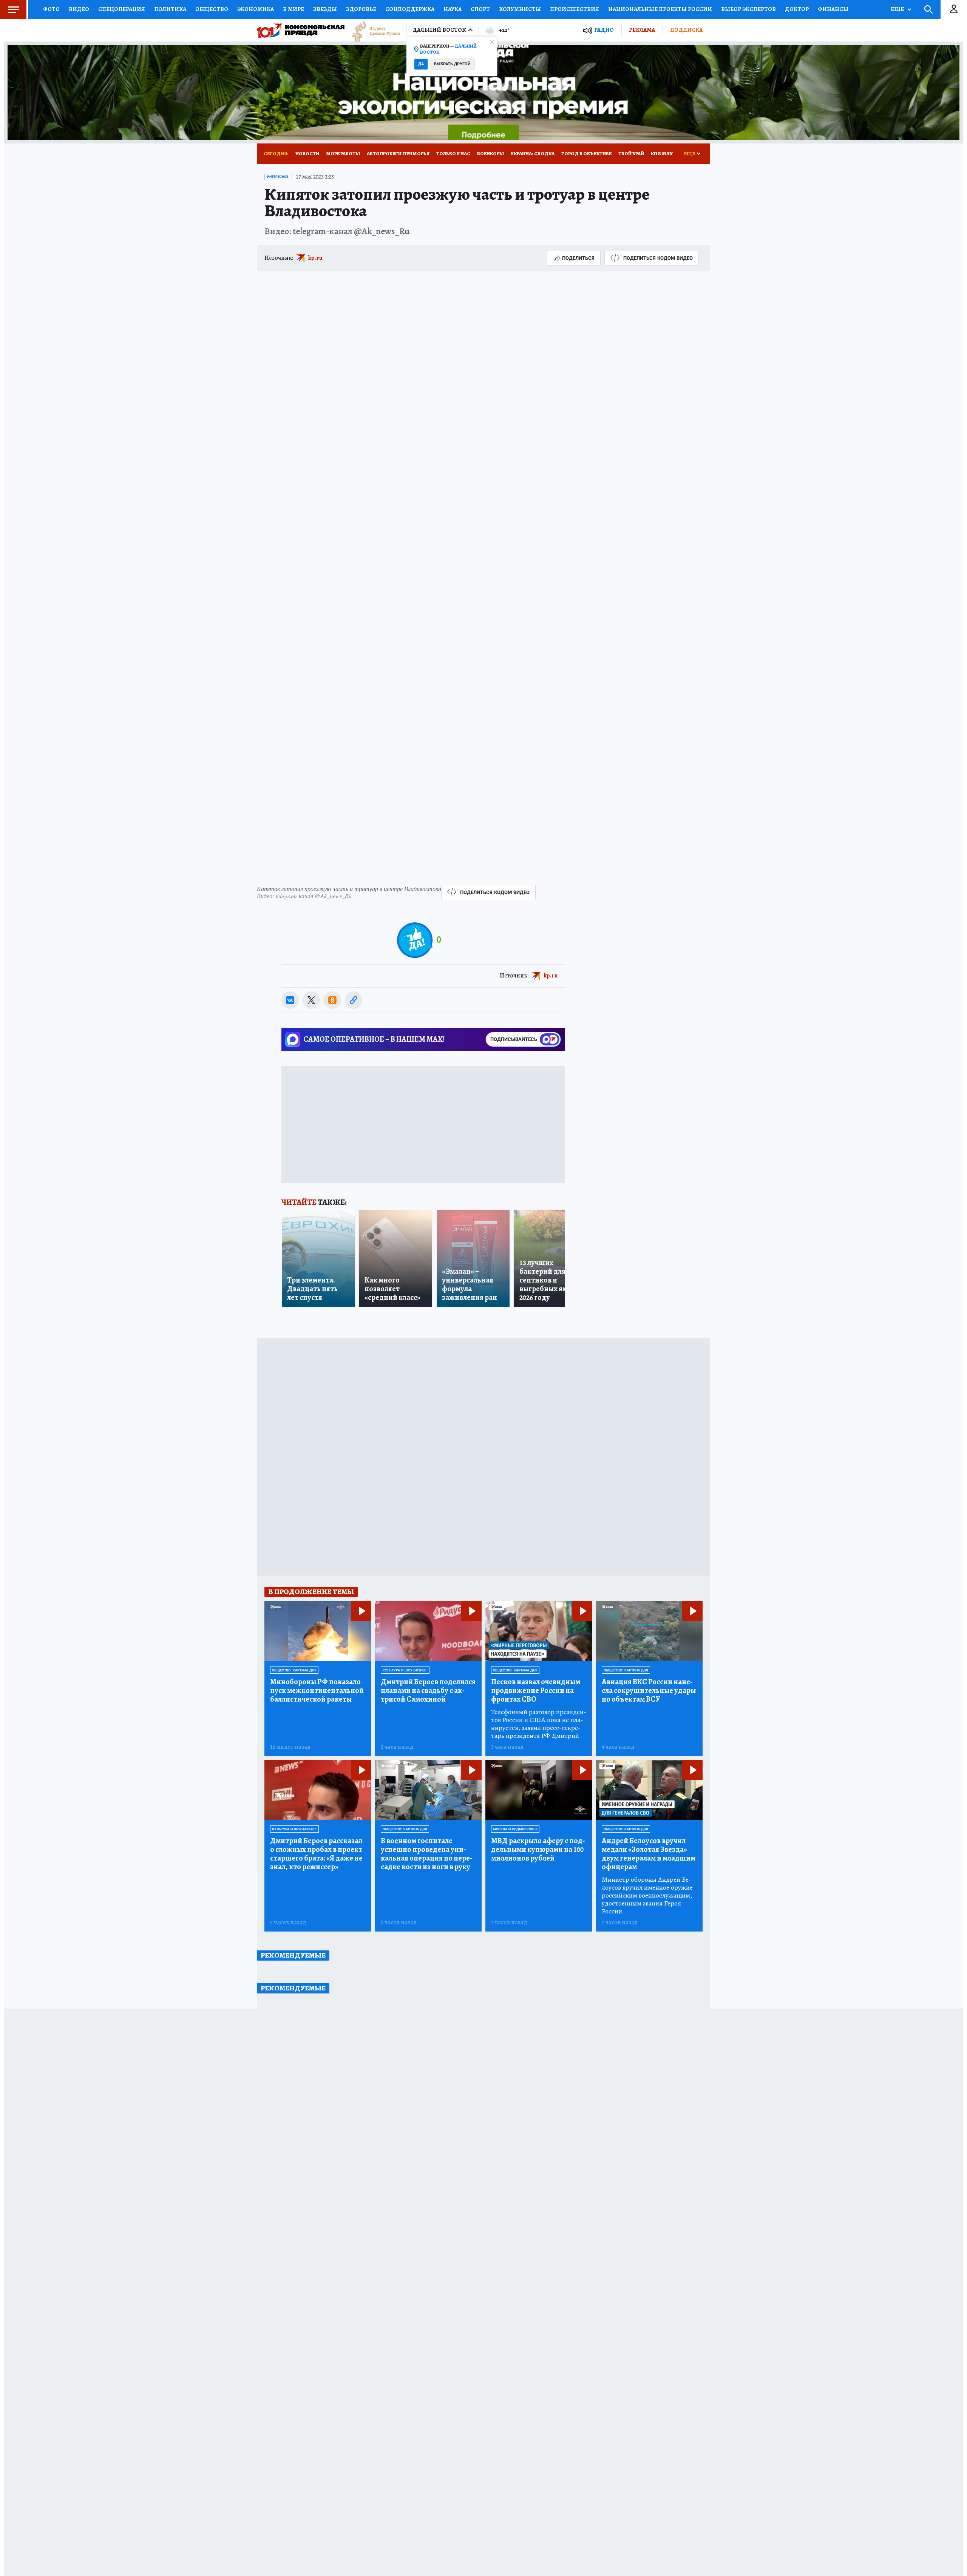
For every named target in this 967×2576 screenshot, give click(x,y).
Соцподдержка (410, 9)
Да (421, 64)
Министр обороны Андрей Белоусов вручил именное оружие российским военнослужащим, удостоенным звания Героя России (647, 1895)
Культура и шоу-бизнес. (405, 1670)
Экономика (256, 9)
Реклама (642, 30)
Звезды (325, 9)
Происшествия (575, 9)
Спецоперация (122, 9)
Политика (170, 9)
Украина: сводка (533, 153)
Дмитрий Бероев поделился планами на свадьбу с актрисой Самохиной (428, 1690)
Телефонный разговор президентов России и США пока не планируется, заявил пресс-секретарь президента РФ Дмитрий (539, 1724)
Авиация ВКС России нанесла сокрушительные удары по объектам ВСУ (649, 1690)
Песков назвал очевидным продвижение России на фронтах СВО (536, 1690)
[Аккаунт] (954, 9)
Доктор (797, 9)
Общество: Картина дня (294, 1670)
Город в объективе (586, 153)
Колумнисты (520, 9)
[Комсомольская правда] (301, 30)
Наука (453, 9)
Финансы (833, 9)
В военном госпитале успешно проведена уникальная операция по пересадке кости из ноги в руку (427, 1854)
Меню (13, 9)
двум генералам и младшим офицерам (649, 1854)
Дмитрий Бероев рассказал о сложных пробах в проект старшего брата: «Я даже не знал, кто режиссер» (316, 1854)
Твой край (631, 153)
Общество (212, 9)
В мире (293, 9)
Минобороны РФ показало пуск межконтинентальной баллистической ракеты (317, 1690)
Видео (79, 9)
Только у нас (453, 153)
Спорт (480, 9)
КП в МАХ (662, 153)
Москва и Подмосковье (515, 1829)
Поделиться (578, 258)
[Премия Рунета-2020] (372, 30)
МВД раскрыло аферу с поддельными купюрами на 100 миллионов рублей (538, 1849)
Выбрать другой (452, 64)
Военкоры (490, 153)
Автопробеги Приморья (398, 153)
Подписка (686, 30)
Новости (307, 153)
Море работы (343, 153)
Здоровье (361, 9)
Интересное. (278, 177)
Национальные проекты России (660, 9)
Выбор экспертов (748, 9)
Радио (604, 30)
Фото (51, 9)
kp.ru (315, 258)
